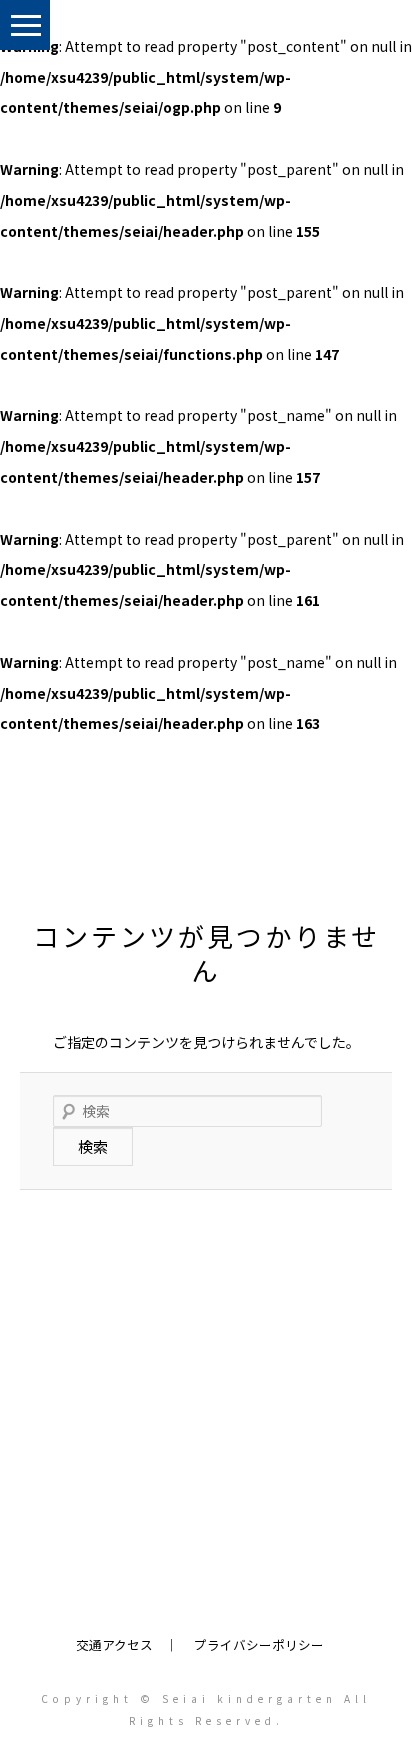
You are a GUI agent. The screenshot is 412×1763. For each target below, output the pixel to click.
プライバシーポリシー (259, 1644)
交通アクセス (114, 1644)
